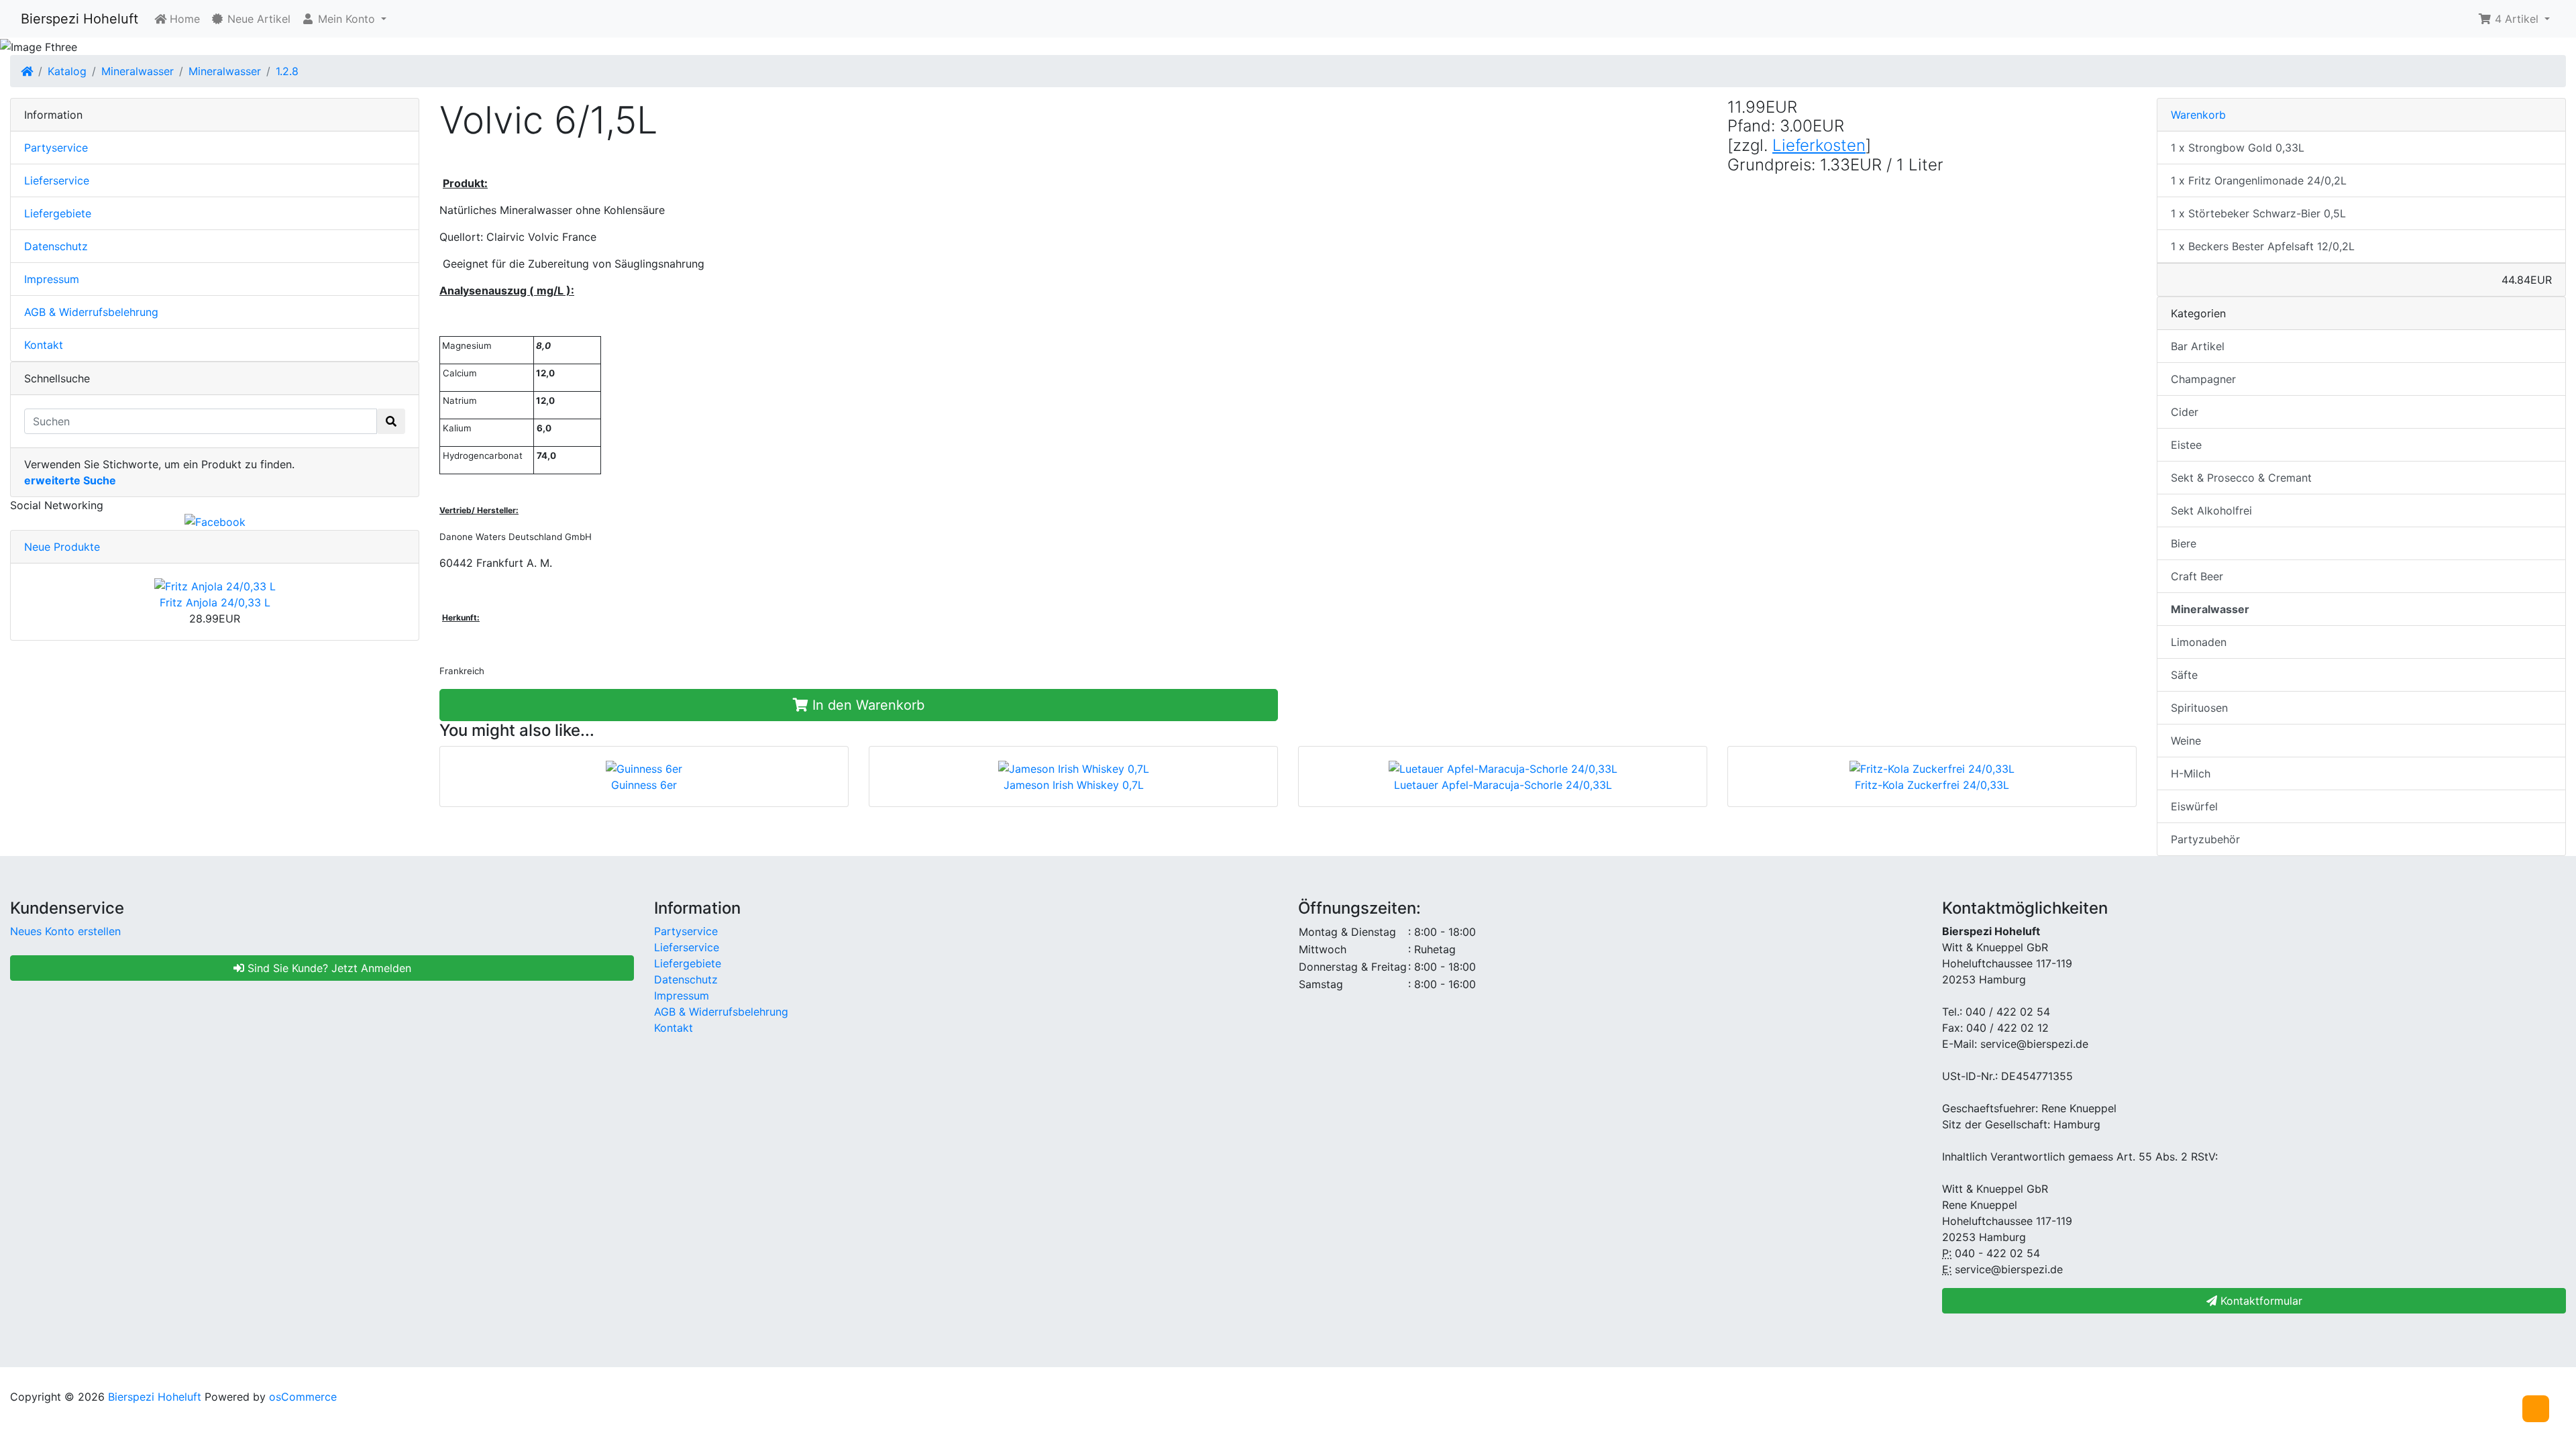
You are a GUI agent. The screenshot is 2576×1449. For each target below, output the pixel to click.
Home (183, 19)
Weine (2186, 741)
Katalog (67, 71)
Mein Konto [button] (346, 19)
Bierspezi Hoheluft (79, 19)
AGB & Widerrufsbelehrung (91, 312)
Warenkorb (2198, 115)
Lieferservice (57, 180)
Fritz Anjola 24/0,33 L (215, 602)
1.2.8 (287, 71)
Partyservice (56, 148)
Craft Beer (2197, 576)
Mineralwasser (138, 71)
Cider (2185, 412)
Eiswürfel (2194, 806)
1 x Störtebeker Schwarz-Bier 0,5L (2258, 213)
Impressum (52, 279)
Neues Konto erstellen (65, 931)
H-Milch (2191, 773)
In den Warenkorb (866, 705)
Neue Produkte (62, 547)
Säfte (2184, 675)
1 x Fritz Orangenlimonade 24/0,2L (2259, 180)
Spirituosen (2199, 708)
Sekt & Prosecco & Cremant (2241, 478)
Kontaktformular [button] (2260, 1301)
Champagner (2203, 379)
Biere (2184, 543)
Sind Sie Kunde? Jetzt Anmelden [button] (328, 968)
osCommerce (303, 1397)
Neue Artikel (257, 19)
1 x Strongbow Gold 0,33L (2238, 148)
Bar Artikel (2198, 346)
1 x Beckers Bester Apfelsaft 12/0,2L (2263, 246)
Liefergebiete (58, 213)
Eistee (2186, 445)
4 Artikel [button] (2517, 19)
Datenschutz (56, 246)
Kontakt (44, 345)
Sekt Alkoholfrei (2211, 511)
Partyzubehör (2205, 839)
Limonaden (2199, 642)
